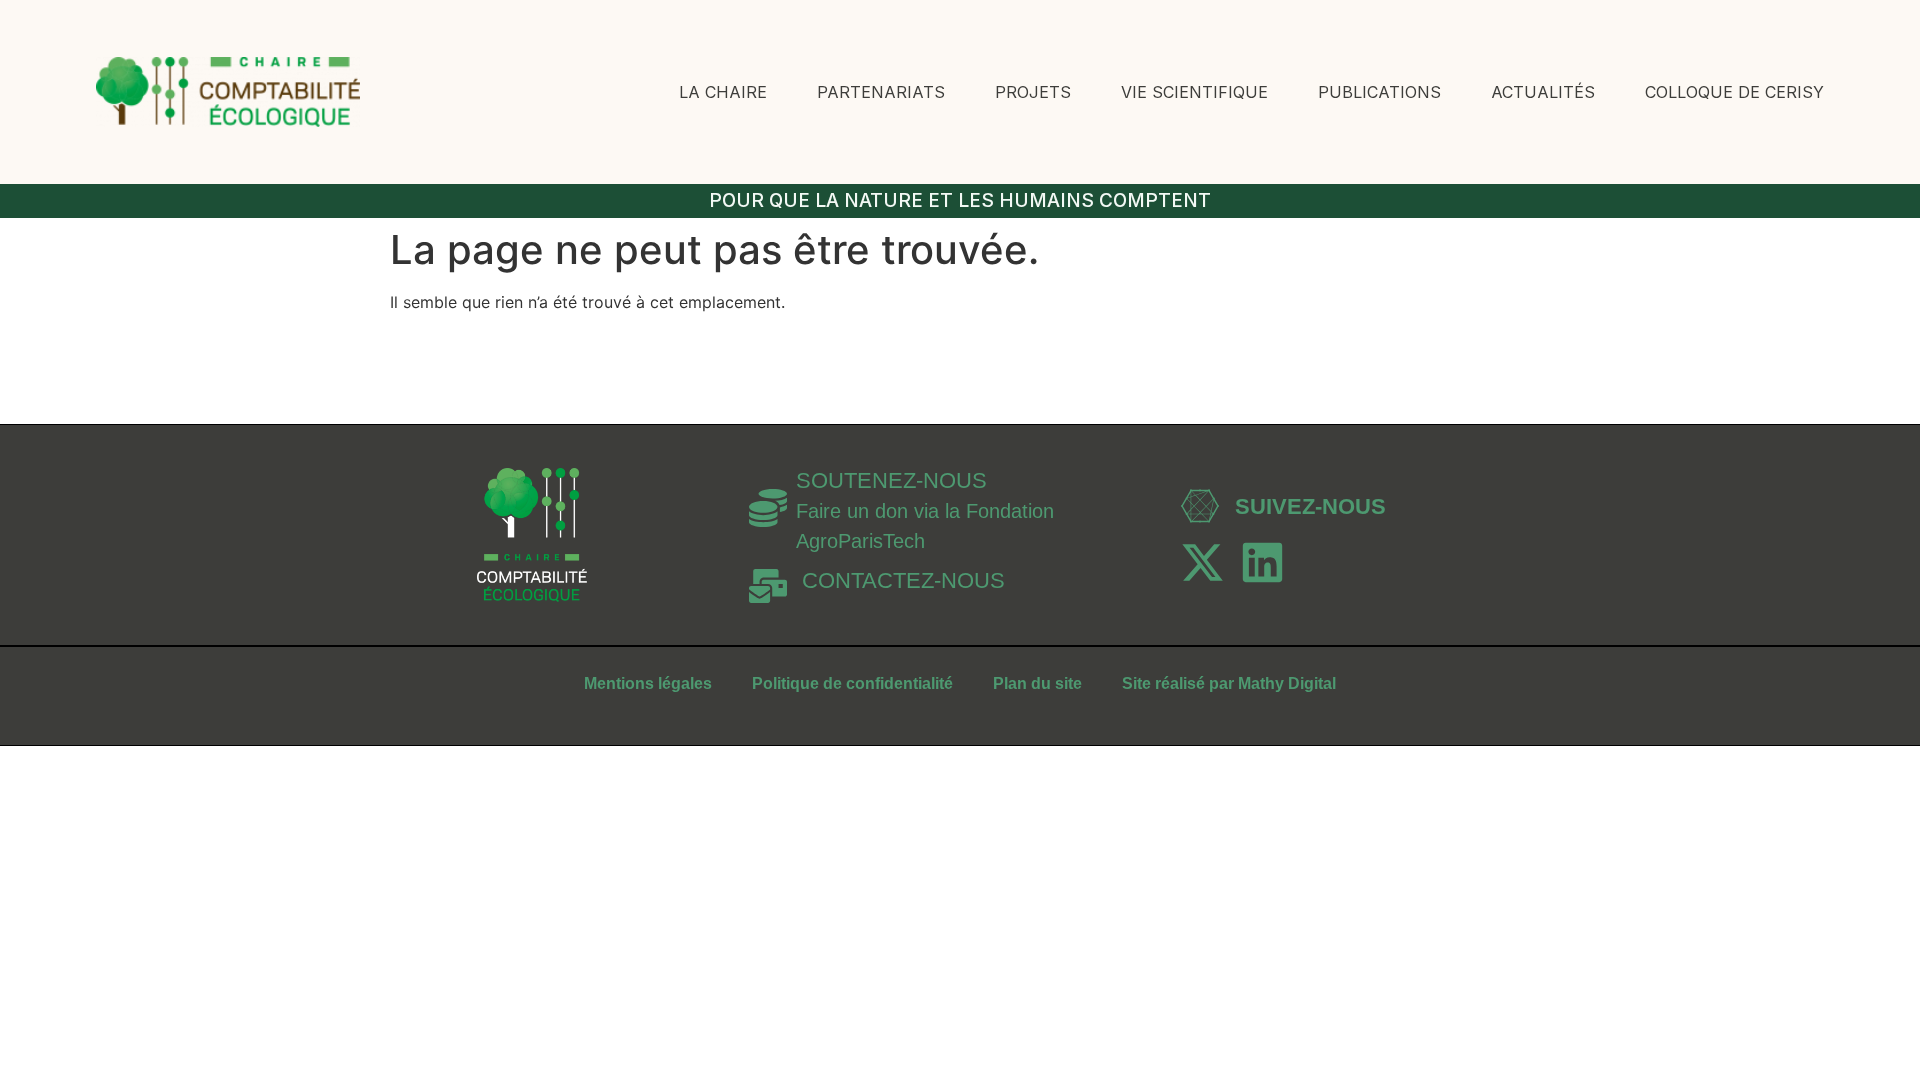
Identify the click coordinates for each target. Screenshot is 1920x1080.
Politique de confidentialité (852, 683)
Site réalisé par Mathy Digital (1229, 683)
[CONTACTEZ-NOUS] (768, 586)
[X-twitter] (1202, 562)
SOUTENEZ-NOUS (891, 480)
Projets (1033, 92)
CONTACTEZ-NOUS (903, 580)
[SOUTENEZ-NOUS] (768, 508)
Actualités (1543, 92)
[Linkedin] (1262, 562)
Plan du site (1037, 683)
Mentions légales (648, 683)
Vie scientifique (1194, 92)
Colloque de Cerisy (1734, 92)
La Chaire (723, 92)
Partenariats (881, 92)
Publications (1379, 92)
